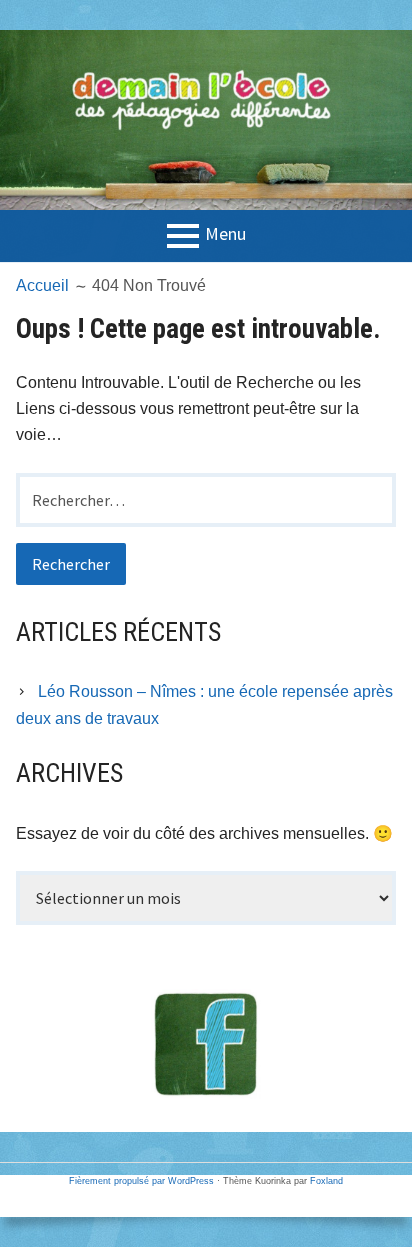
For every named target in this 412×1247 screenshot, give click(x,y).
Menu (225, 234)
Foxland (326, 1181)
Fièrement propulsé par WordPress (141, 1181)
